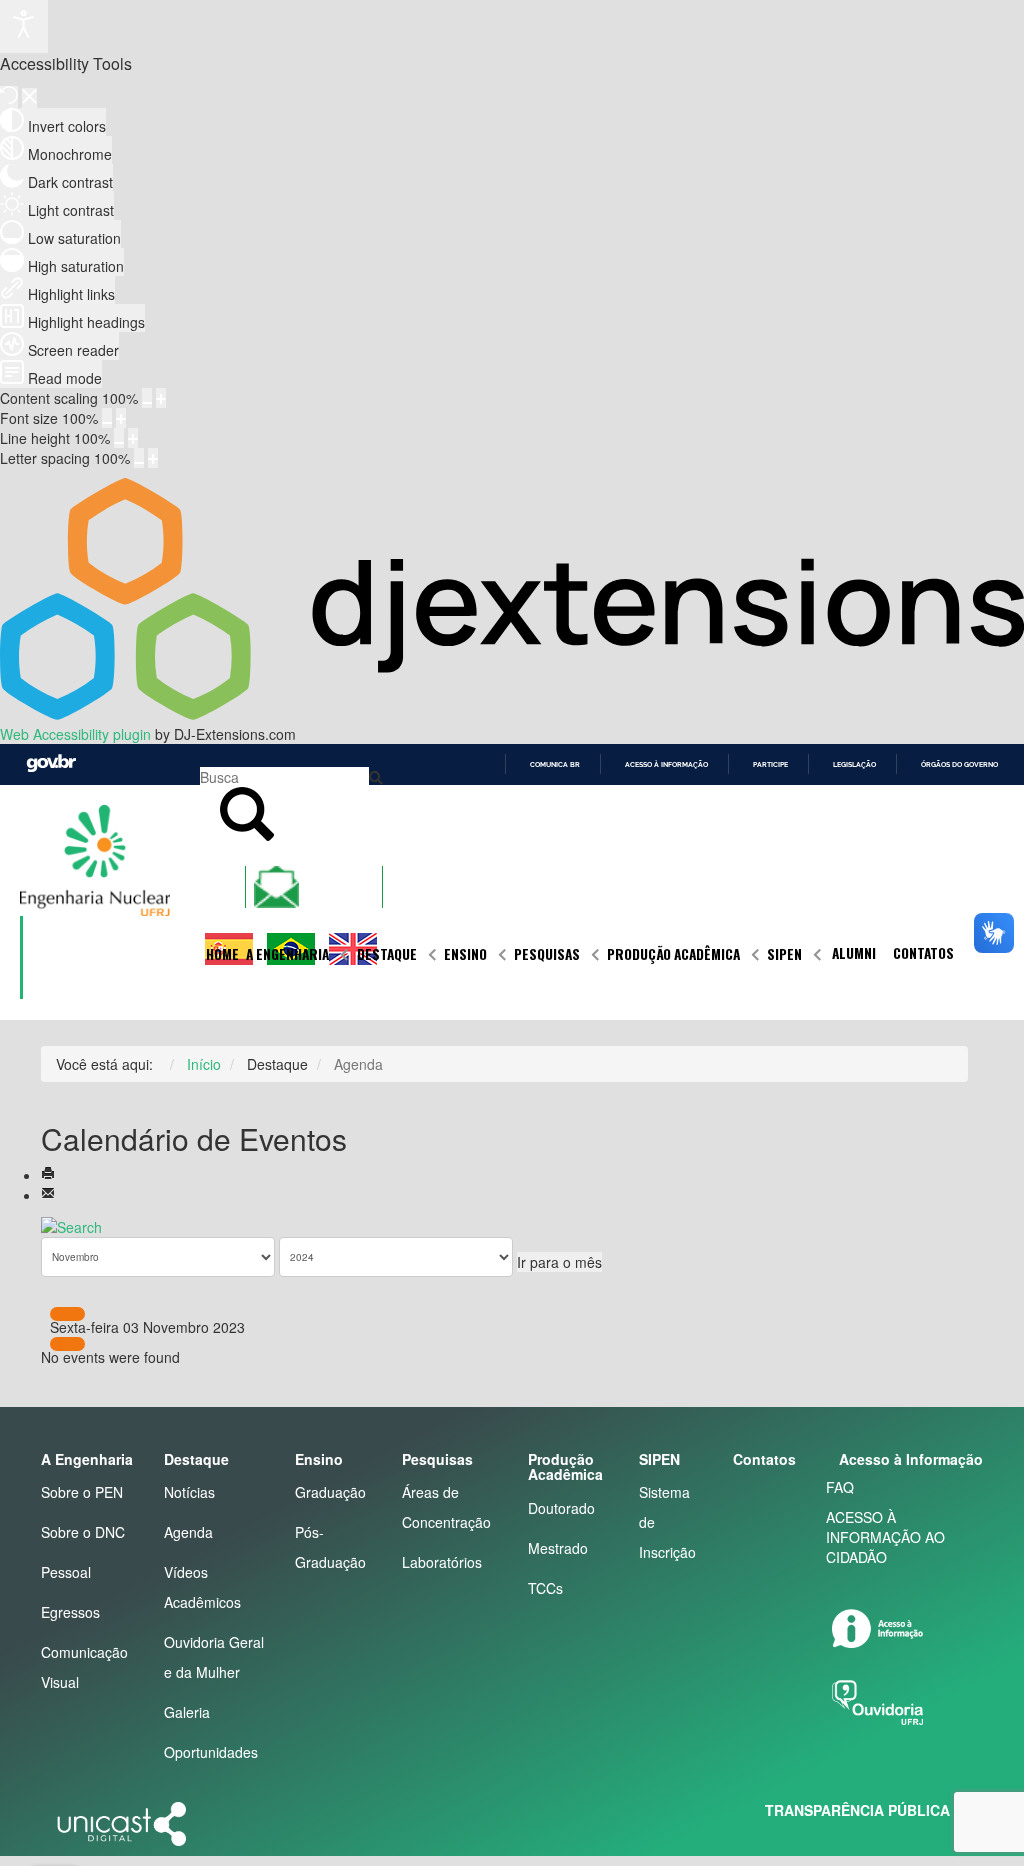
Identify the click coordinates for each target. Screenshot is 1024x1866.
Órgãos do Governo (959, 764)
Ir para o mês (559, 1262)
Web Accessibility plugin (75, 734)
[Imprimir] (48, 1175)
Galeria (187, 1712)
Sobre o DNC (83, 1532)
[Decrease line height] (119, 438)
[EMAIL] (48, 1195)
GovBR (51, 763)
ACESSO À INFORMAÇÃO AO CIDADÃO (885, 1537)
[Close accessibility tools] (29, 98)
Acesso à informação (666, 764)
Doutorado (561, 1508)
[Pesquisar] (71, 1225)
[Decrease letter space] (139, 458)
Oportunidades (211, 1752)
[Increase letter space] (153, 458)
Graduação (330, 1492)
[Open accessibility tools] (24, 26)
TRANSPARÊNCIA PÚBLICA (857, 1810)
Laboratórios (442, 1562)
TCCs (545, 1588)
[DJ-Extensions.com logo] (512, 714)
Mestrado (558, 1548)
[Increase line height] (133, 438)
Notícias (189, 1492)
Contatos (923, 953)
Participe (770, 764)
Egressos (70, 1612)
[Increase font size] (121, 418)
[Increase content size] (161, 398)
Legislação (854, 764)
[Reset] (9, 97)
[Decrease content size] (147, 398)
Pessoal (66, 1572)
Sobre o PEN (82, 1492)
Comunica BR (555, 764)
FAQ (840, 1487)
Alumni (854, 953)
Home (222, 954)
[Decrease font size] (107, 418)
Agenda (188, 1532)
